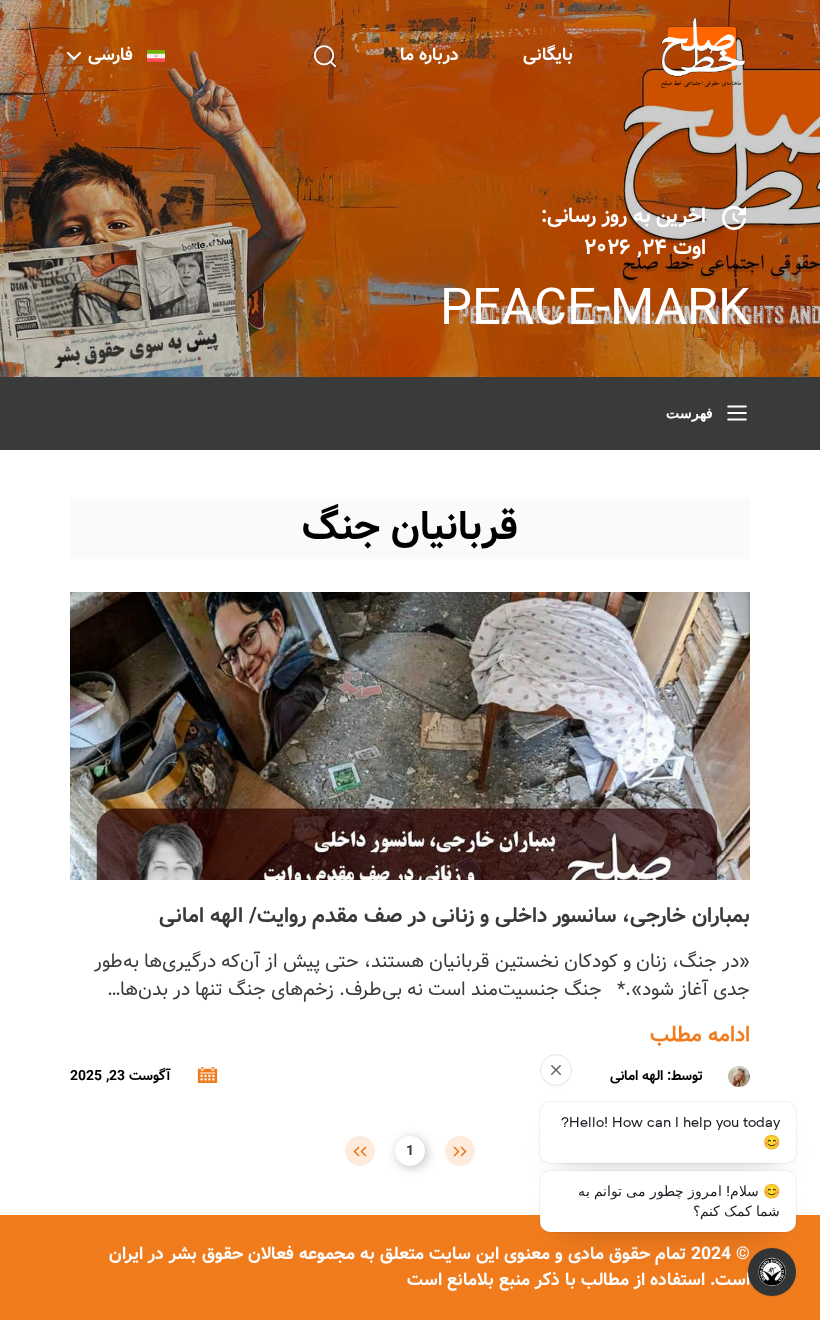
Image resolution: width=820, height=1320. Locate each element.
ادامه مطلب (700, 1036)
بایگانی (548, 55)
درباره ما (429, 55)
